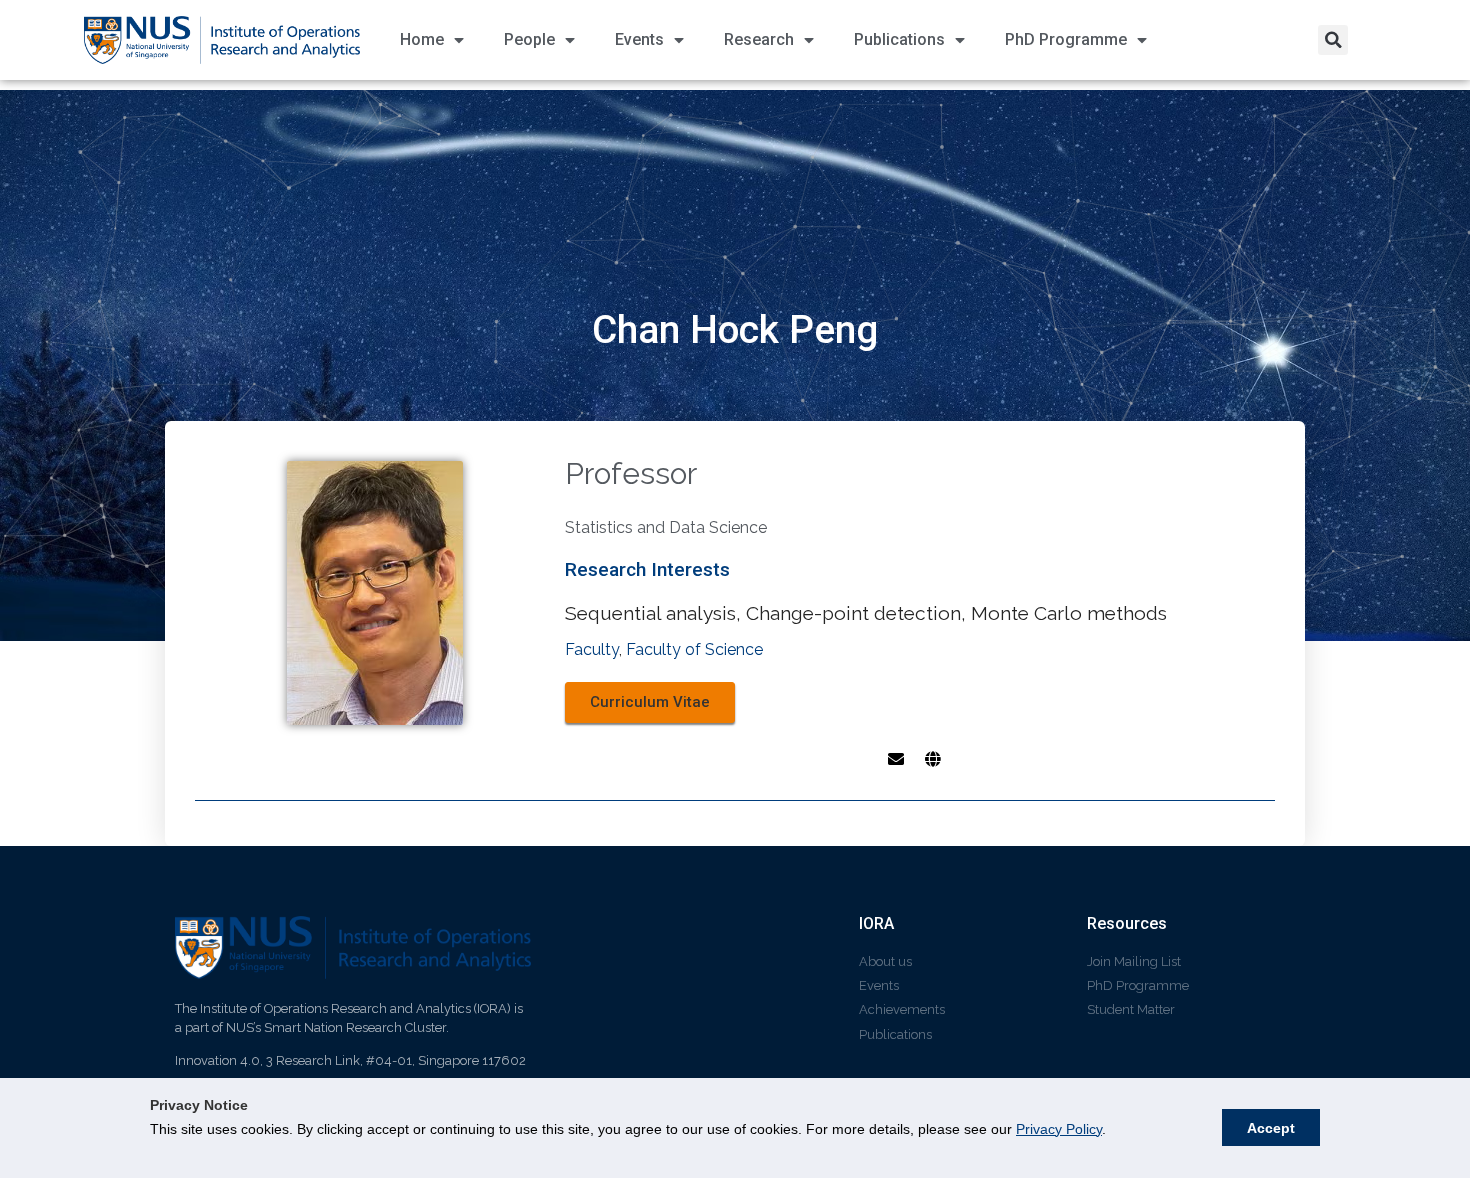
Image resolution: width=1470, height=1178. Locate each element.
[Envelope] (896, 759)
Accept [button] (1271, 1128)
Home (422, 39)
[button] (1333, 40)
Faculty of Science (694, 649)
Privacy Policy (1059, 1129)
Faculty (592, 649)
